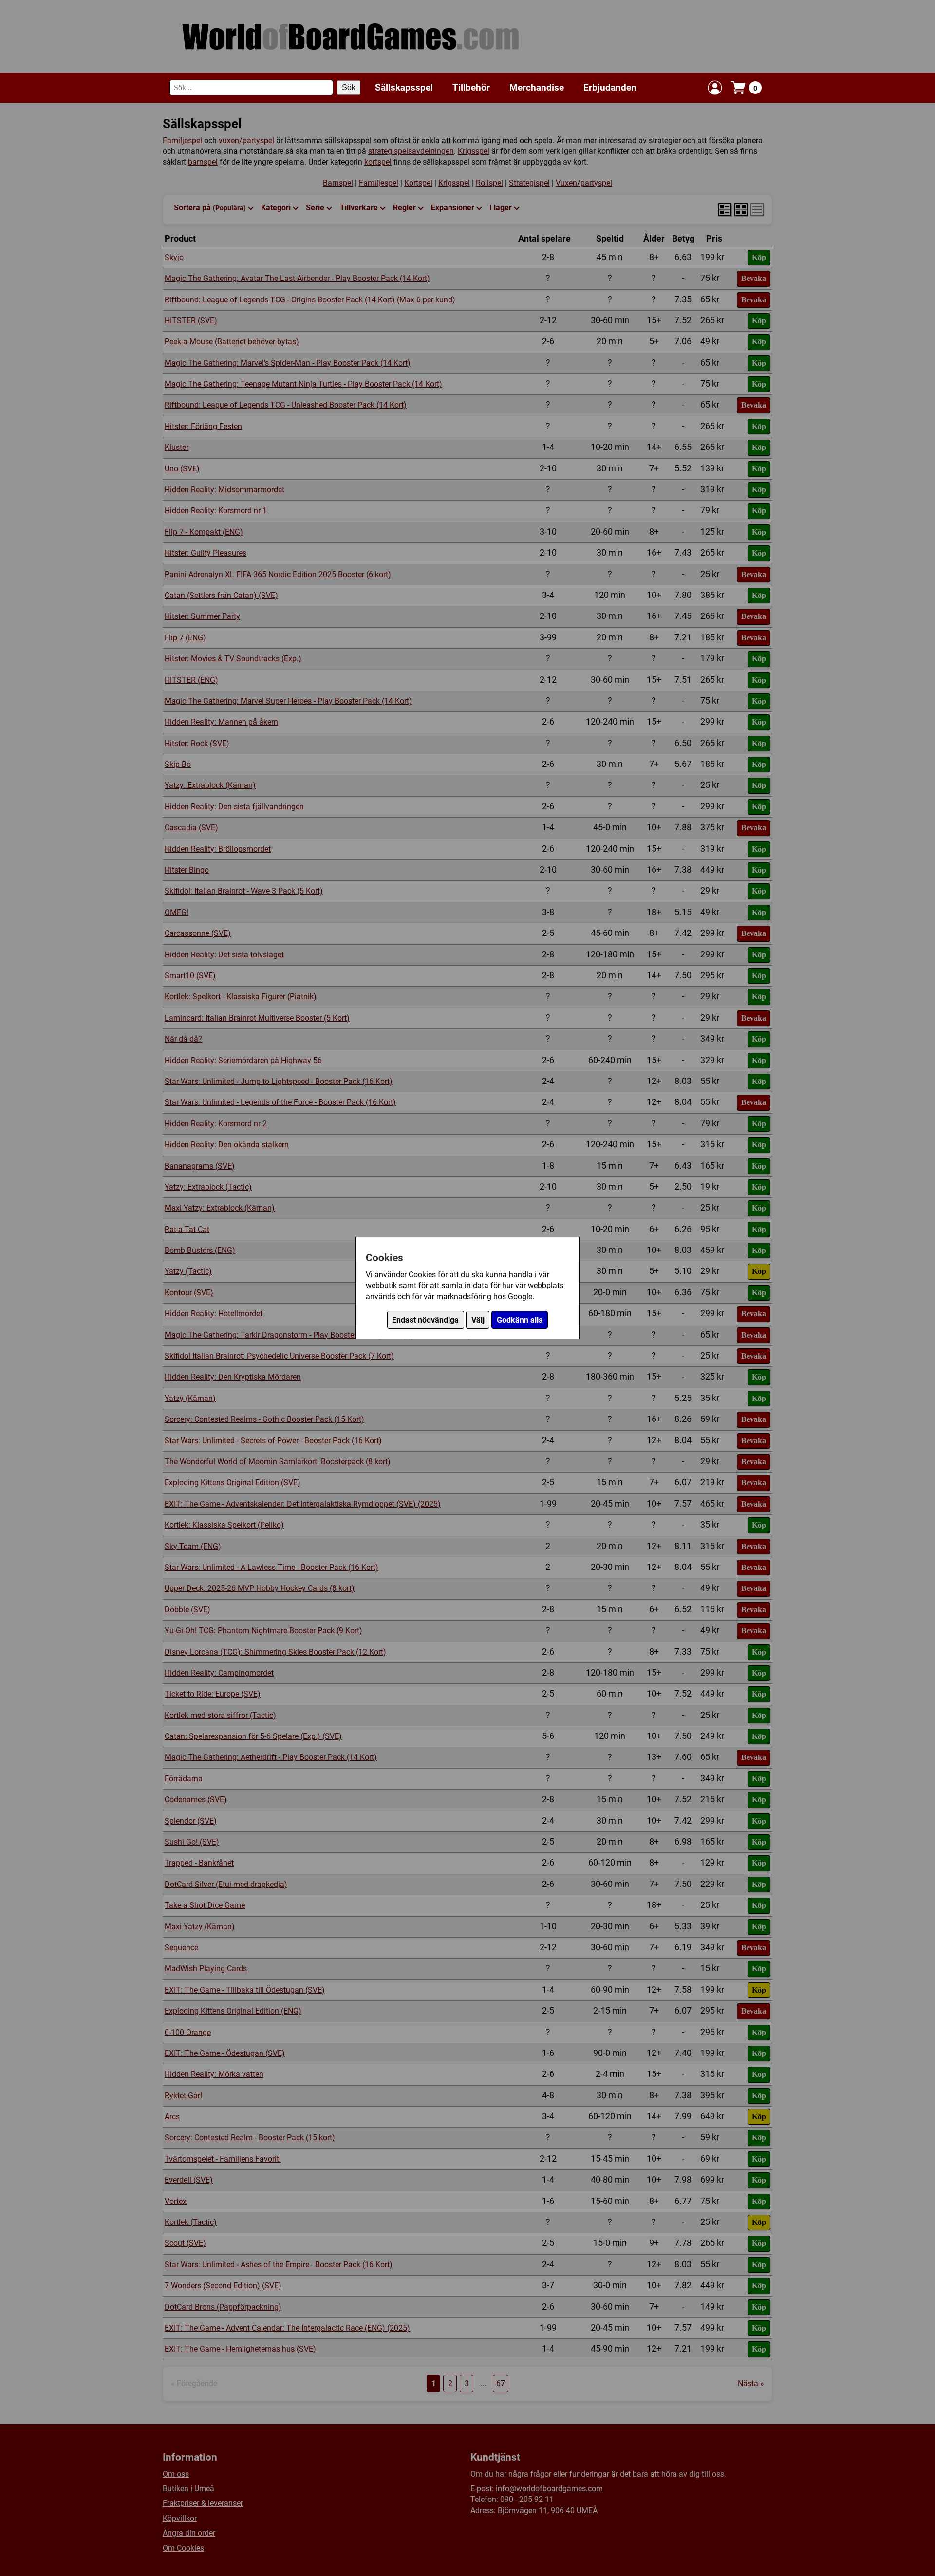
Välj (478, 1320)
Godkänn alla (520, 1320)
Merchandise (537, 87)
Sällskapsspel (404, 87)
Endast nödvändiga (425, 1320)
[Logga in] (715, 88)
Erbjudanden (610, 87)
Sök (349, 87)
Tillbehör (471, 87)
